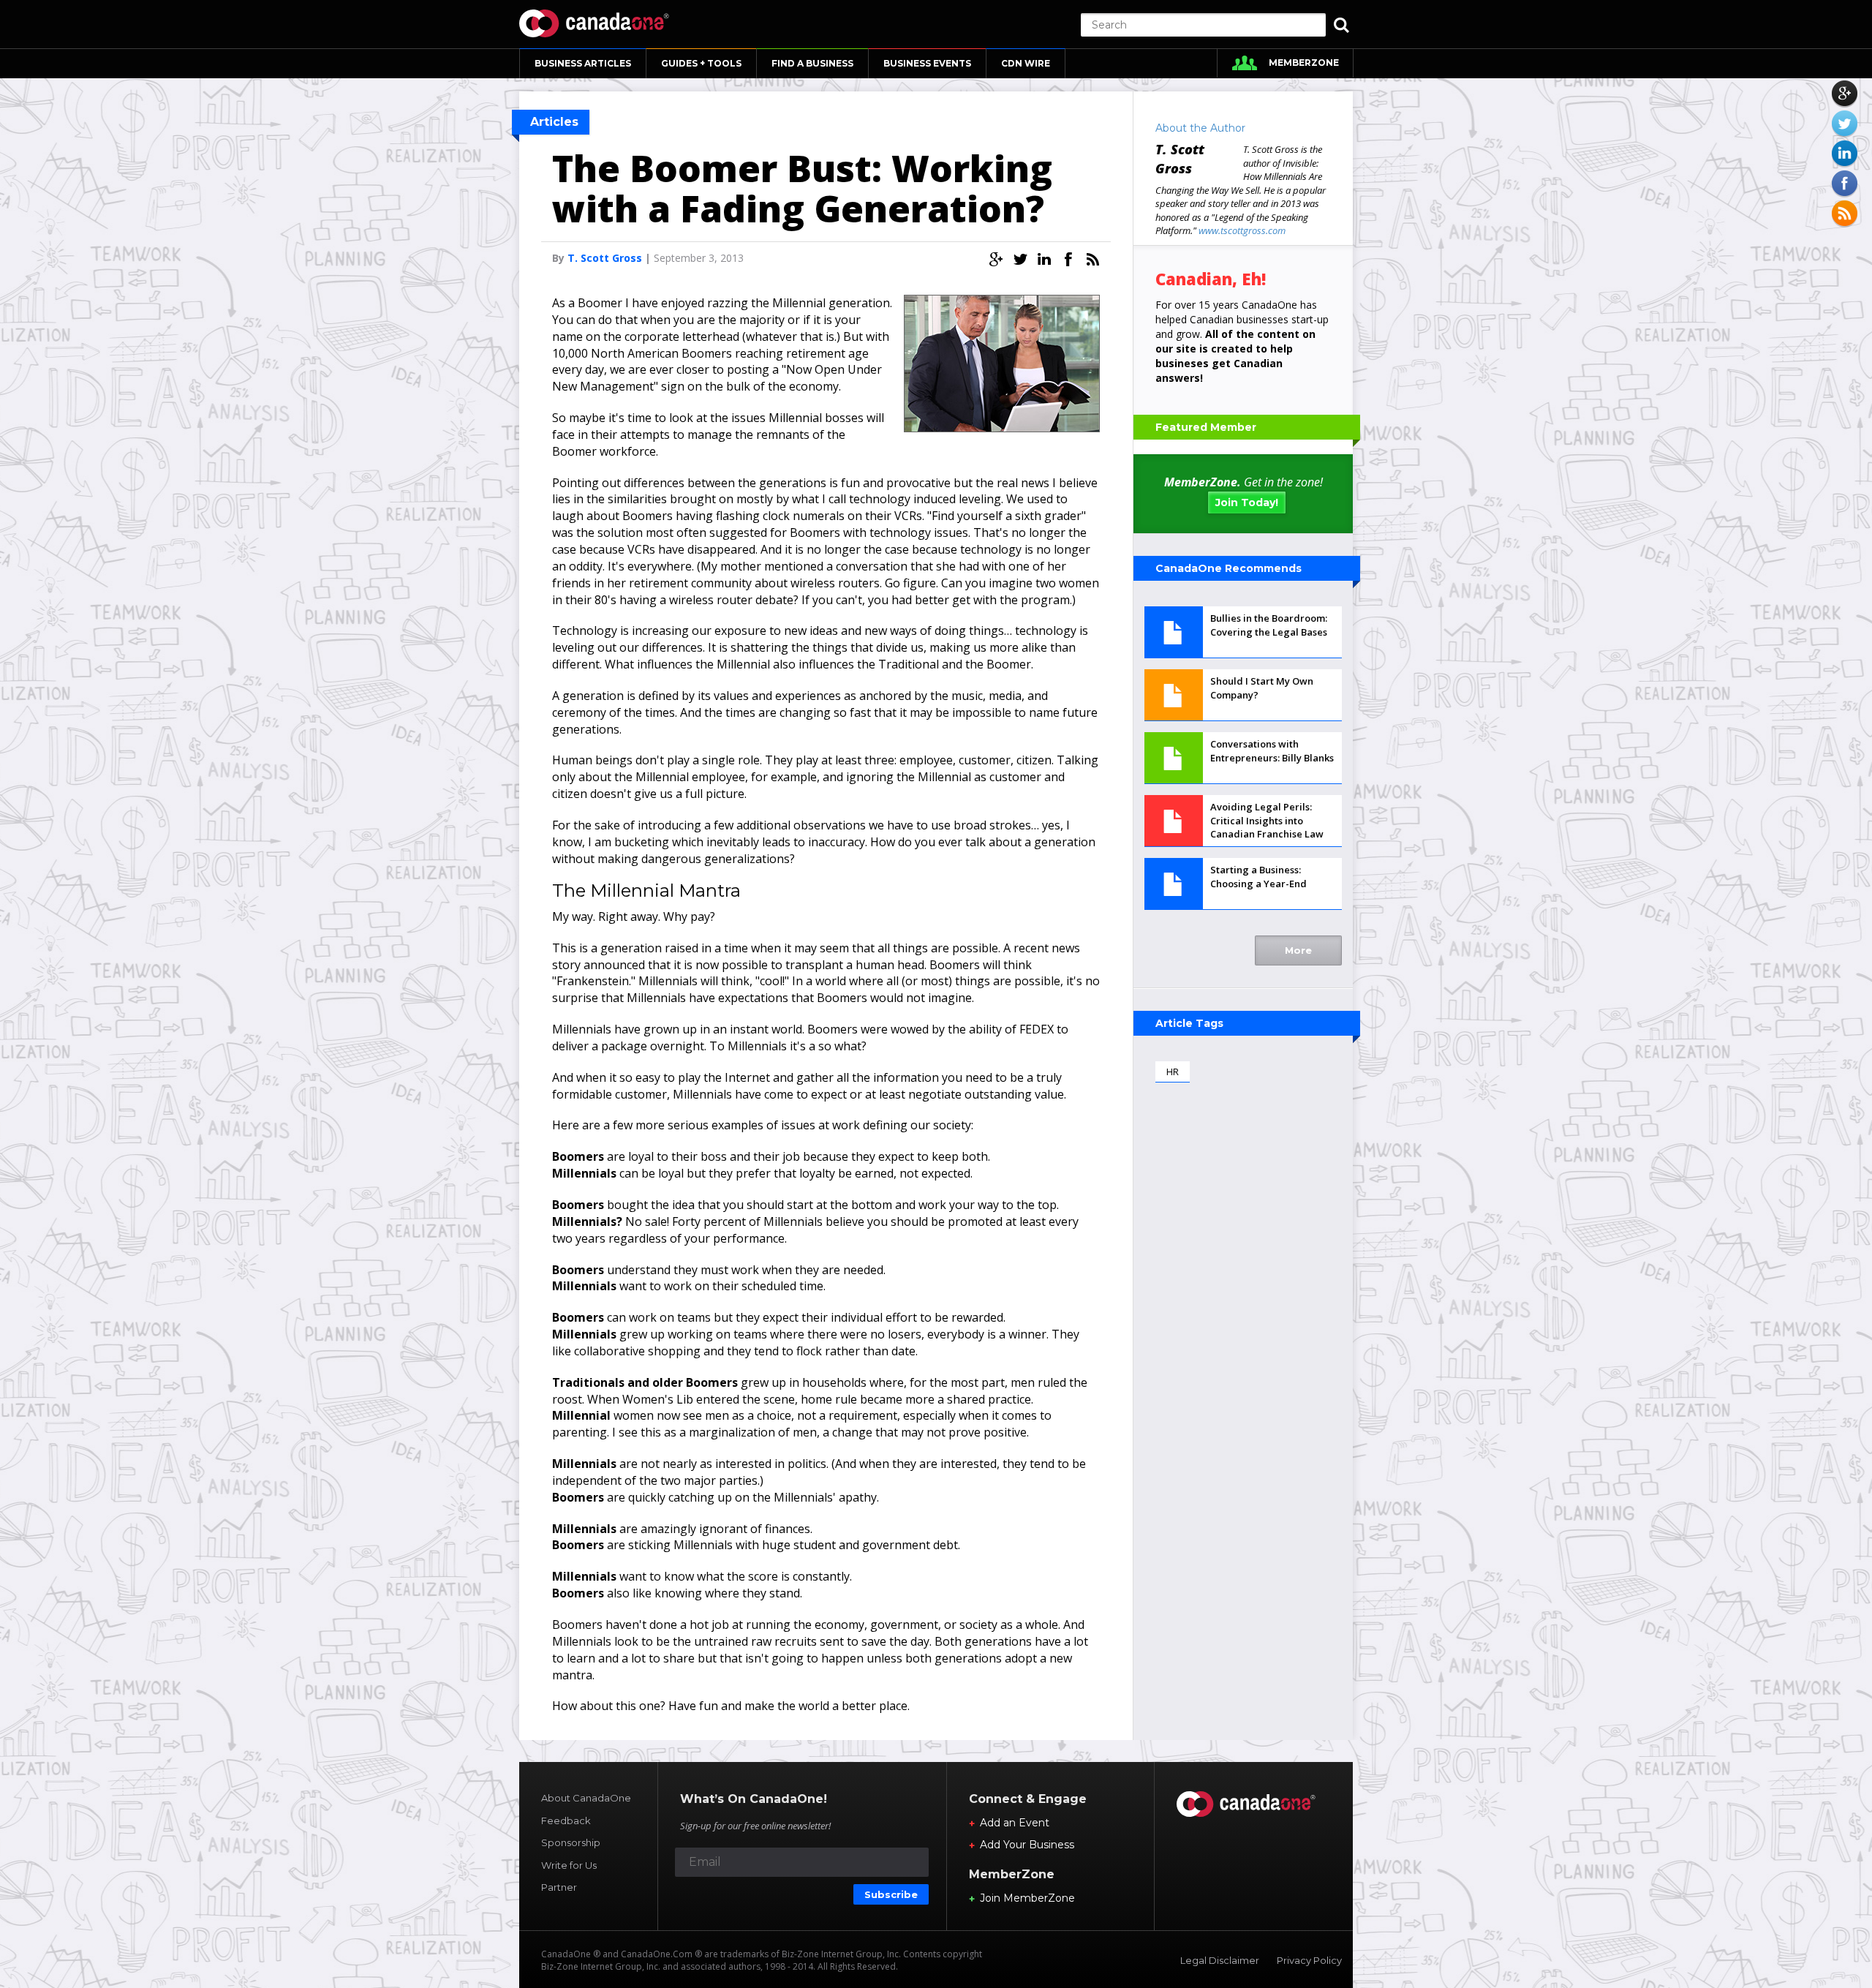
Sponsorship (571, 1842)
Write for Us (569, 1865)
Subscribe (891, 1894)
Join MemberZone (1027, 1898)
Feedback (566, 1821)
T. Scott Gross (605, 258)
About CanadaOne (586, 1798)
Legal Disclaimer (1220, 1960)
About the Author (1200, 128)
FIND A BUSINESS (812, 63)
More (1298, 950)
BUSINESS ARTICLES (583, 63)
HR (1173, 1072)
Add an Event (1015, 1823)
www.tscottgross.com (1242, 230)
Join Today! (1247, 502)
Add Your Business (1027, 1845)
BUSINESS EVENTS (927, 63)
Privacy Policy (1309, 1960)
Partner (559, 1887)
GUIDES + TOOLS (701, 63)
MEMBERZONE (1304, 63)
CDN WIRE (1026, 63)
